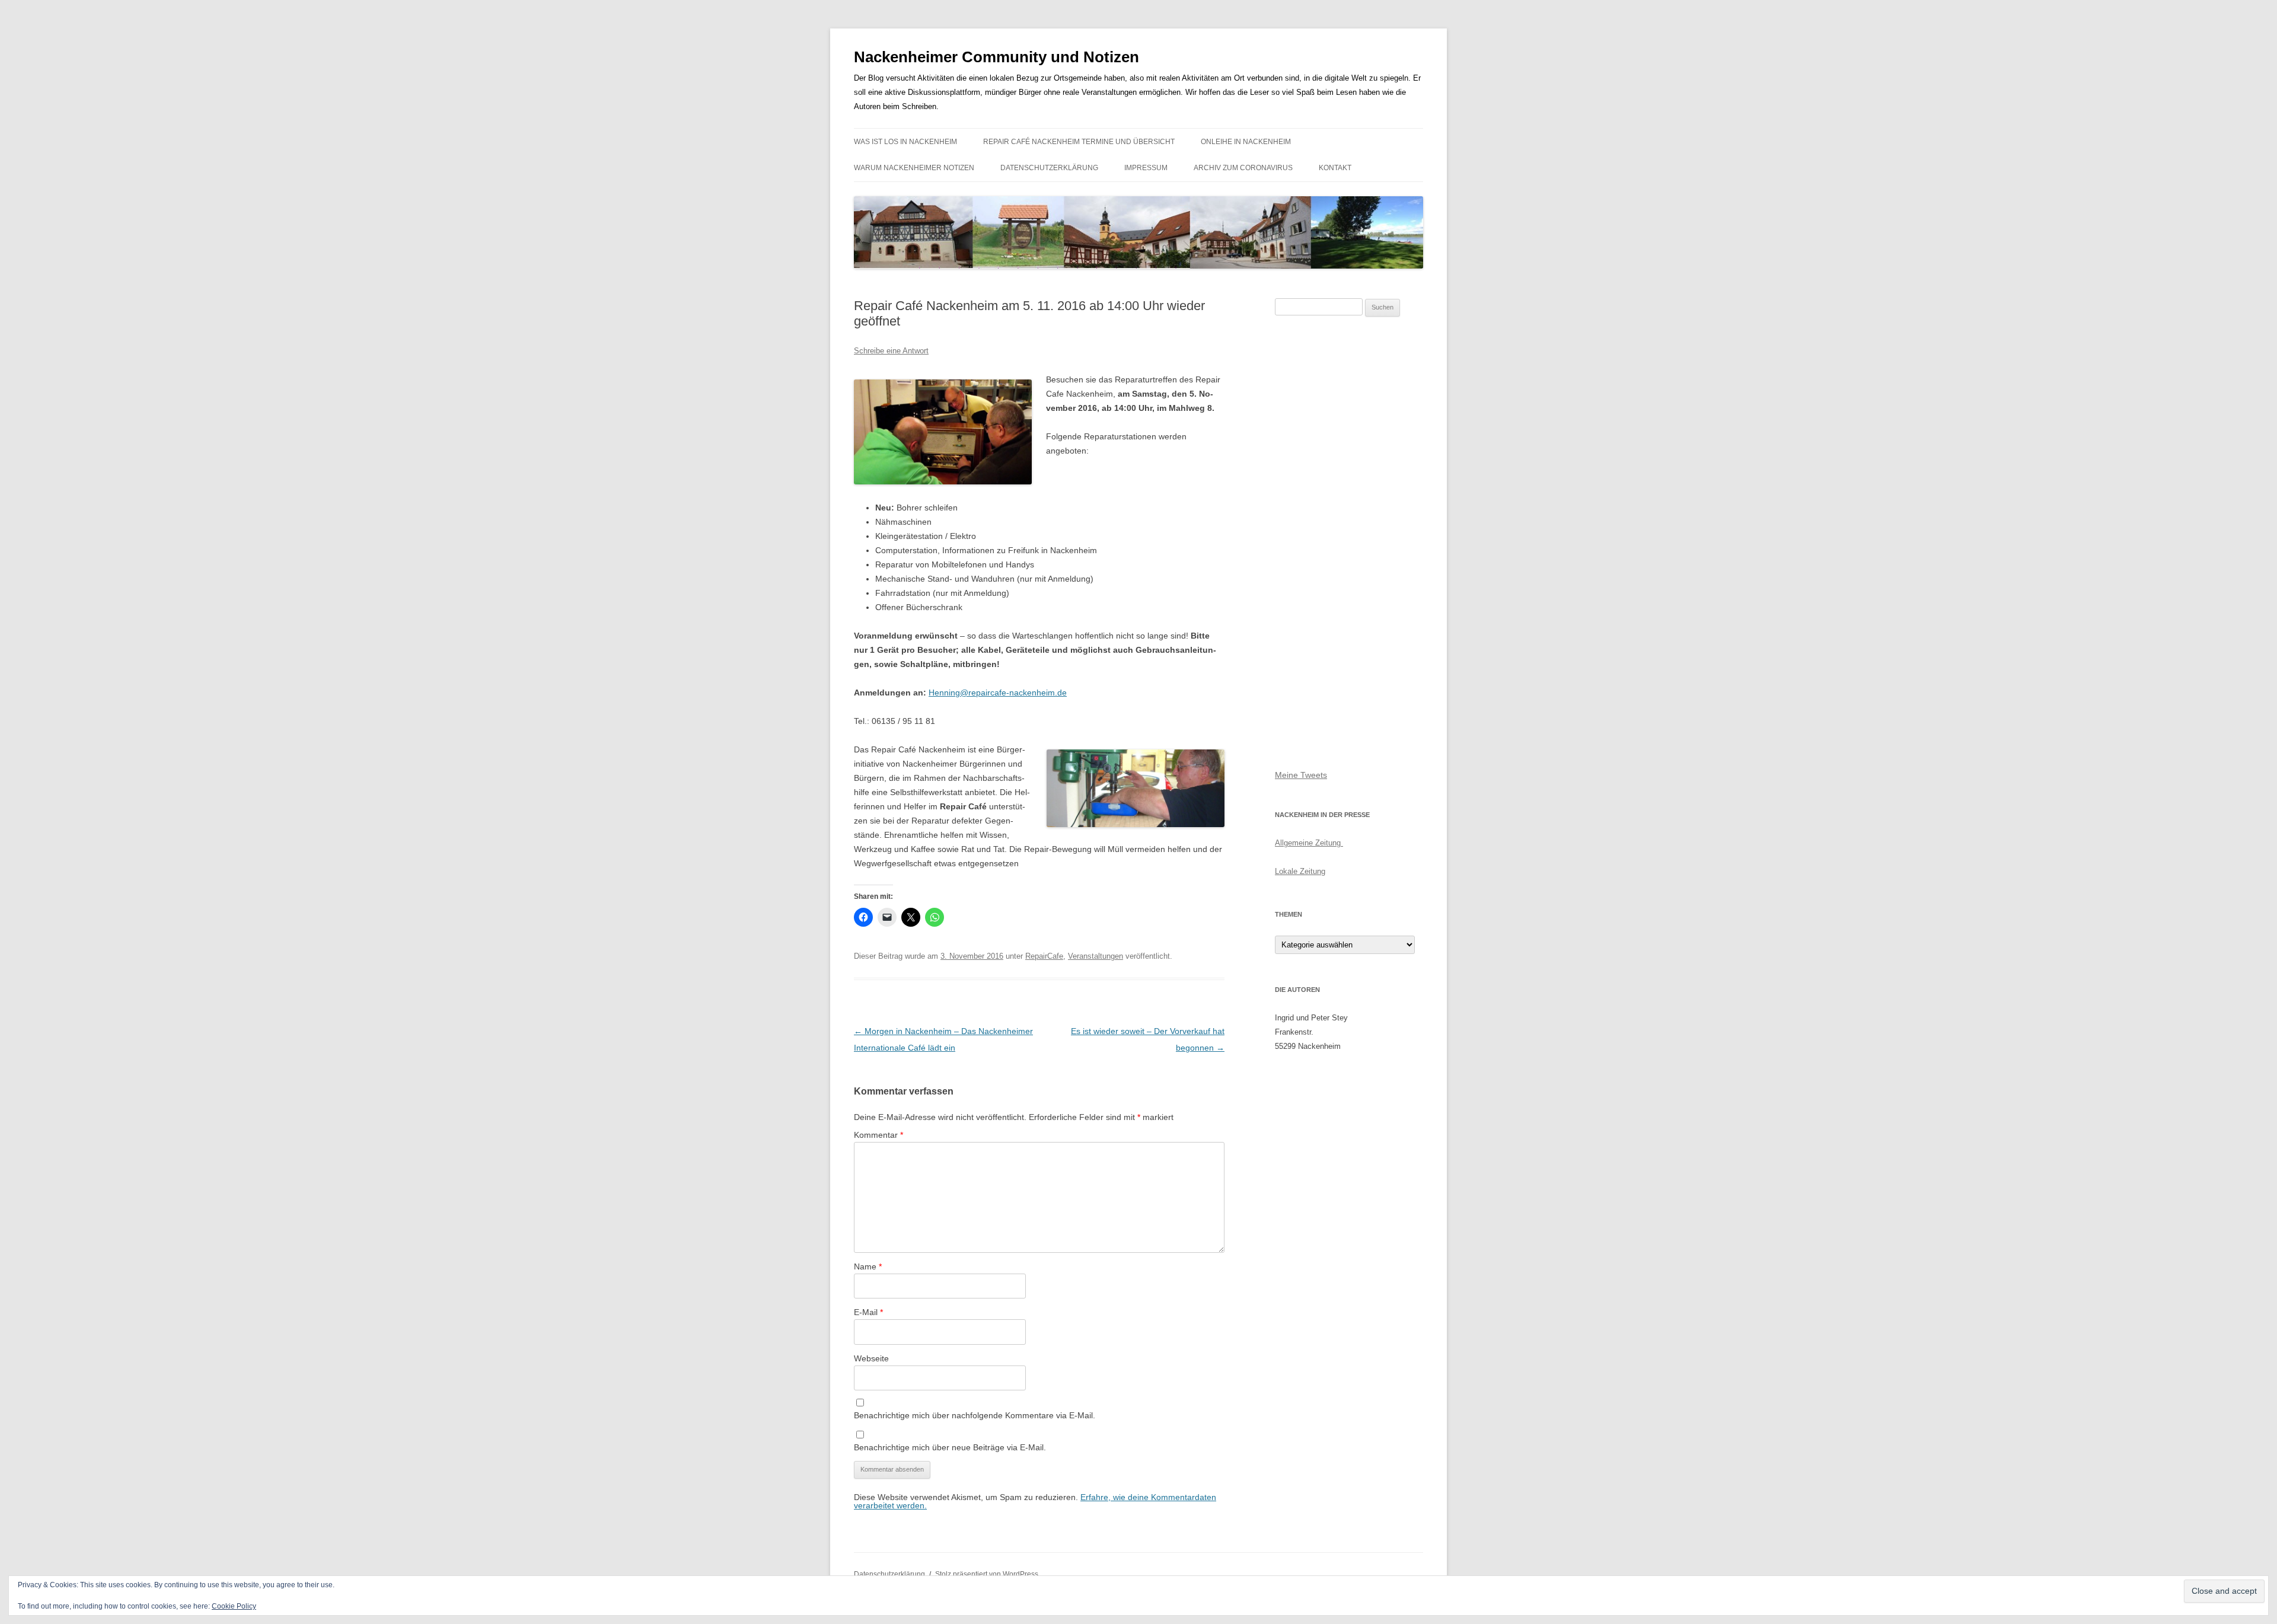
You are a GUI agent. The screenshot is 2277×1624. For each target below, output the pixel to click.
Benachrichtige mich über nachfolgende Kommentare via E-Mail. (975, 1415)
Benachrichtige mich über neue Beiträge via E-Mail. (950, 1447)
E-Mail (868, 1312)
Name (868, 1266)
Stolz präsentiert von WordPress (987, 1574)
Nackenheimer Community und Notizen (996, 57)
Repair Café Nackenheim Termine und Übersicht (1079, 142)
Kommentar (878, 1135)
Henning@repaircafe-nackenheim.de (998, 693)
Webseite (871, 1358)
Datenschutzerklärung (1049, 168)
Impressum (1146, 168)
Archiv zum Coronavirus (1243, 168)
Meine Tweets (1301, 775)
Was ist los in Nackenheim (905, 142)
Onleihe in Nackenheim (1246, 142)
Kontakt (1335, 168)
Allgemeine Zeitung (1309, 843)
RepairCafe (1044, 956)
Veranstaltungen (1096, 956)
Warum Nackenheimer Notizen (914, 168)
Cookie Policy (234, 1606)
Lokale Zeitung (1300, 871)
